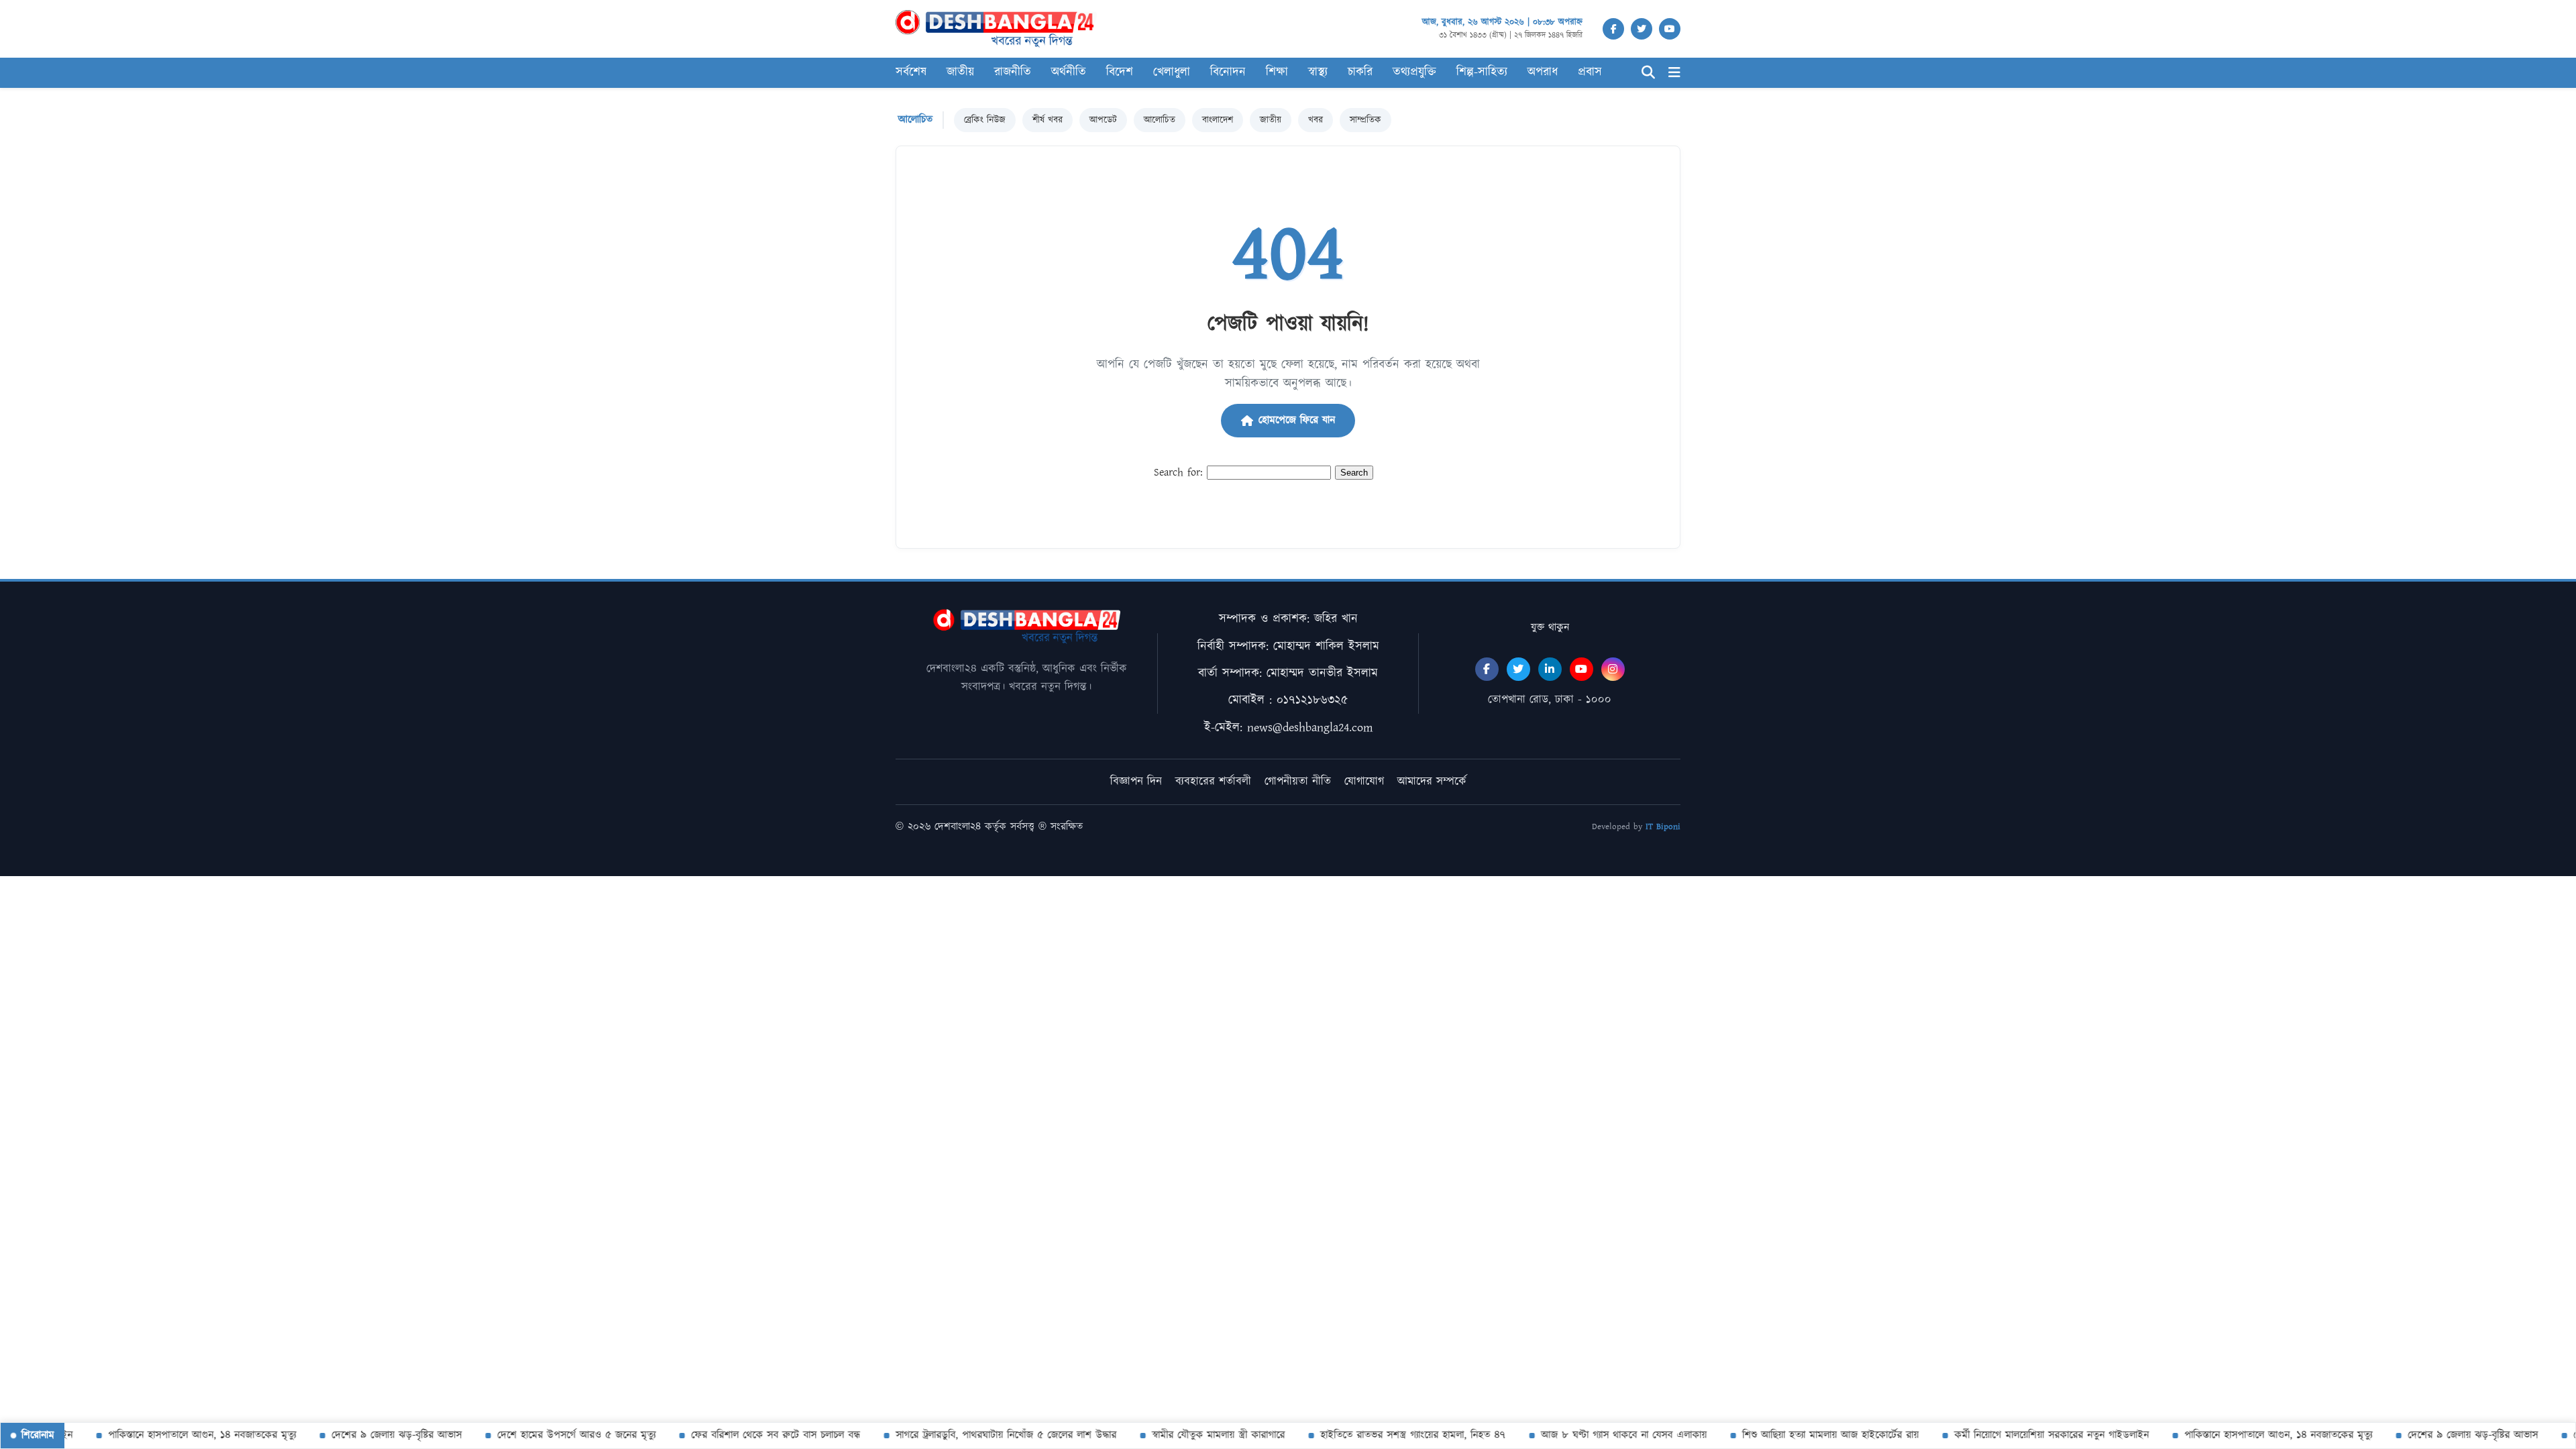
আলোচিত (1160, 120)
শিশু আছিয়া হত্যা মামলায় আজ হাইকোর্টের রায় (1802, 1435)
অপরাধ (1543, 72)
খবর (1316, 120)
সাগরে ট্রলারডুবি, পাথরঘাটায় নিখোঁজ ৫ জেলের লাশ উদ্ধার (978, 1435)
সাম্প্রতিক (1365, 120)
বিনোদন (1228, 72)
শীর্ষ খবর (1048, 120)
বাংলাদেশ (1218, 120)
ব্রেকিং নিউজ (985, 120)
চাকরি (1360, 72)
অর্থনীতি (1069, 72)
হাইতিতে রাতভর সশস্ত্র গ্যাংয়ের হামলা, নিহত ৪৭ (1385, 1435)
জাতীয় (1271, 120)
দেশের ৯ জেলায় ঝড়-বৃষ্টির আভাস (368, 1435)
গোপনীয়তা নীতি (1298, 782)
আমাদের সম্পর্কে (1432, 782)
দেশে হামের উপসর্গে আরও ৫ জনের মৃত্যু (548, 1435)
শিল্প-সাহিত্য (1482, 72)
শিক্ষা (1277, 72)
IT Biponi (1663, 827)
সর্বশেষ (911, 72)
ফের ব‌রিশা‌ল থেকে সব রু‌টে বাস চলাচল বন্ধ (747, 1435)
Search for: (1178, 473)
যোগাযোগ (1364, 782)
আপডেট (1103, 120)
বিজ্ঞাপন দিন (1136, 782)
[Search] (1648, 73)
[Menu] (1674, 73)
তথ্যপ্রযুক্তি (1414, 72)
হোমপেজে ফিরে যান (1297, 420)
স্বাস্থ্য (1318, 72)
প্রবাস (1590, 72)
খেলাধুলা (1172, 72)
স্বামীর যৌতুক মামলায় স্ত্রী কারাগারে (1190, 1435)
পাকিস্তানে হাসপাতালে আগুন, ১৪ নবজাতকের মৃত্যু (174, 1435)
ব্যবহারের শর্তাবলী (1213, 782)
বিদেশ (1120, 72)
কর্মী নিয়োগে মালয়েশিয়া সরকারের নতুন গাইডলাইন (2023, 1435)
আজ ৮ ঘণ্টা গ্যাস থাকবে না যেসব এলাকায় (1596, 1435)
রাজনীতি (1013, 72)
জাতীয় (960, 72)
